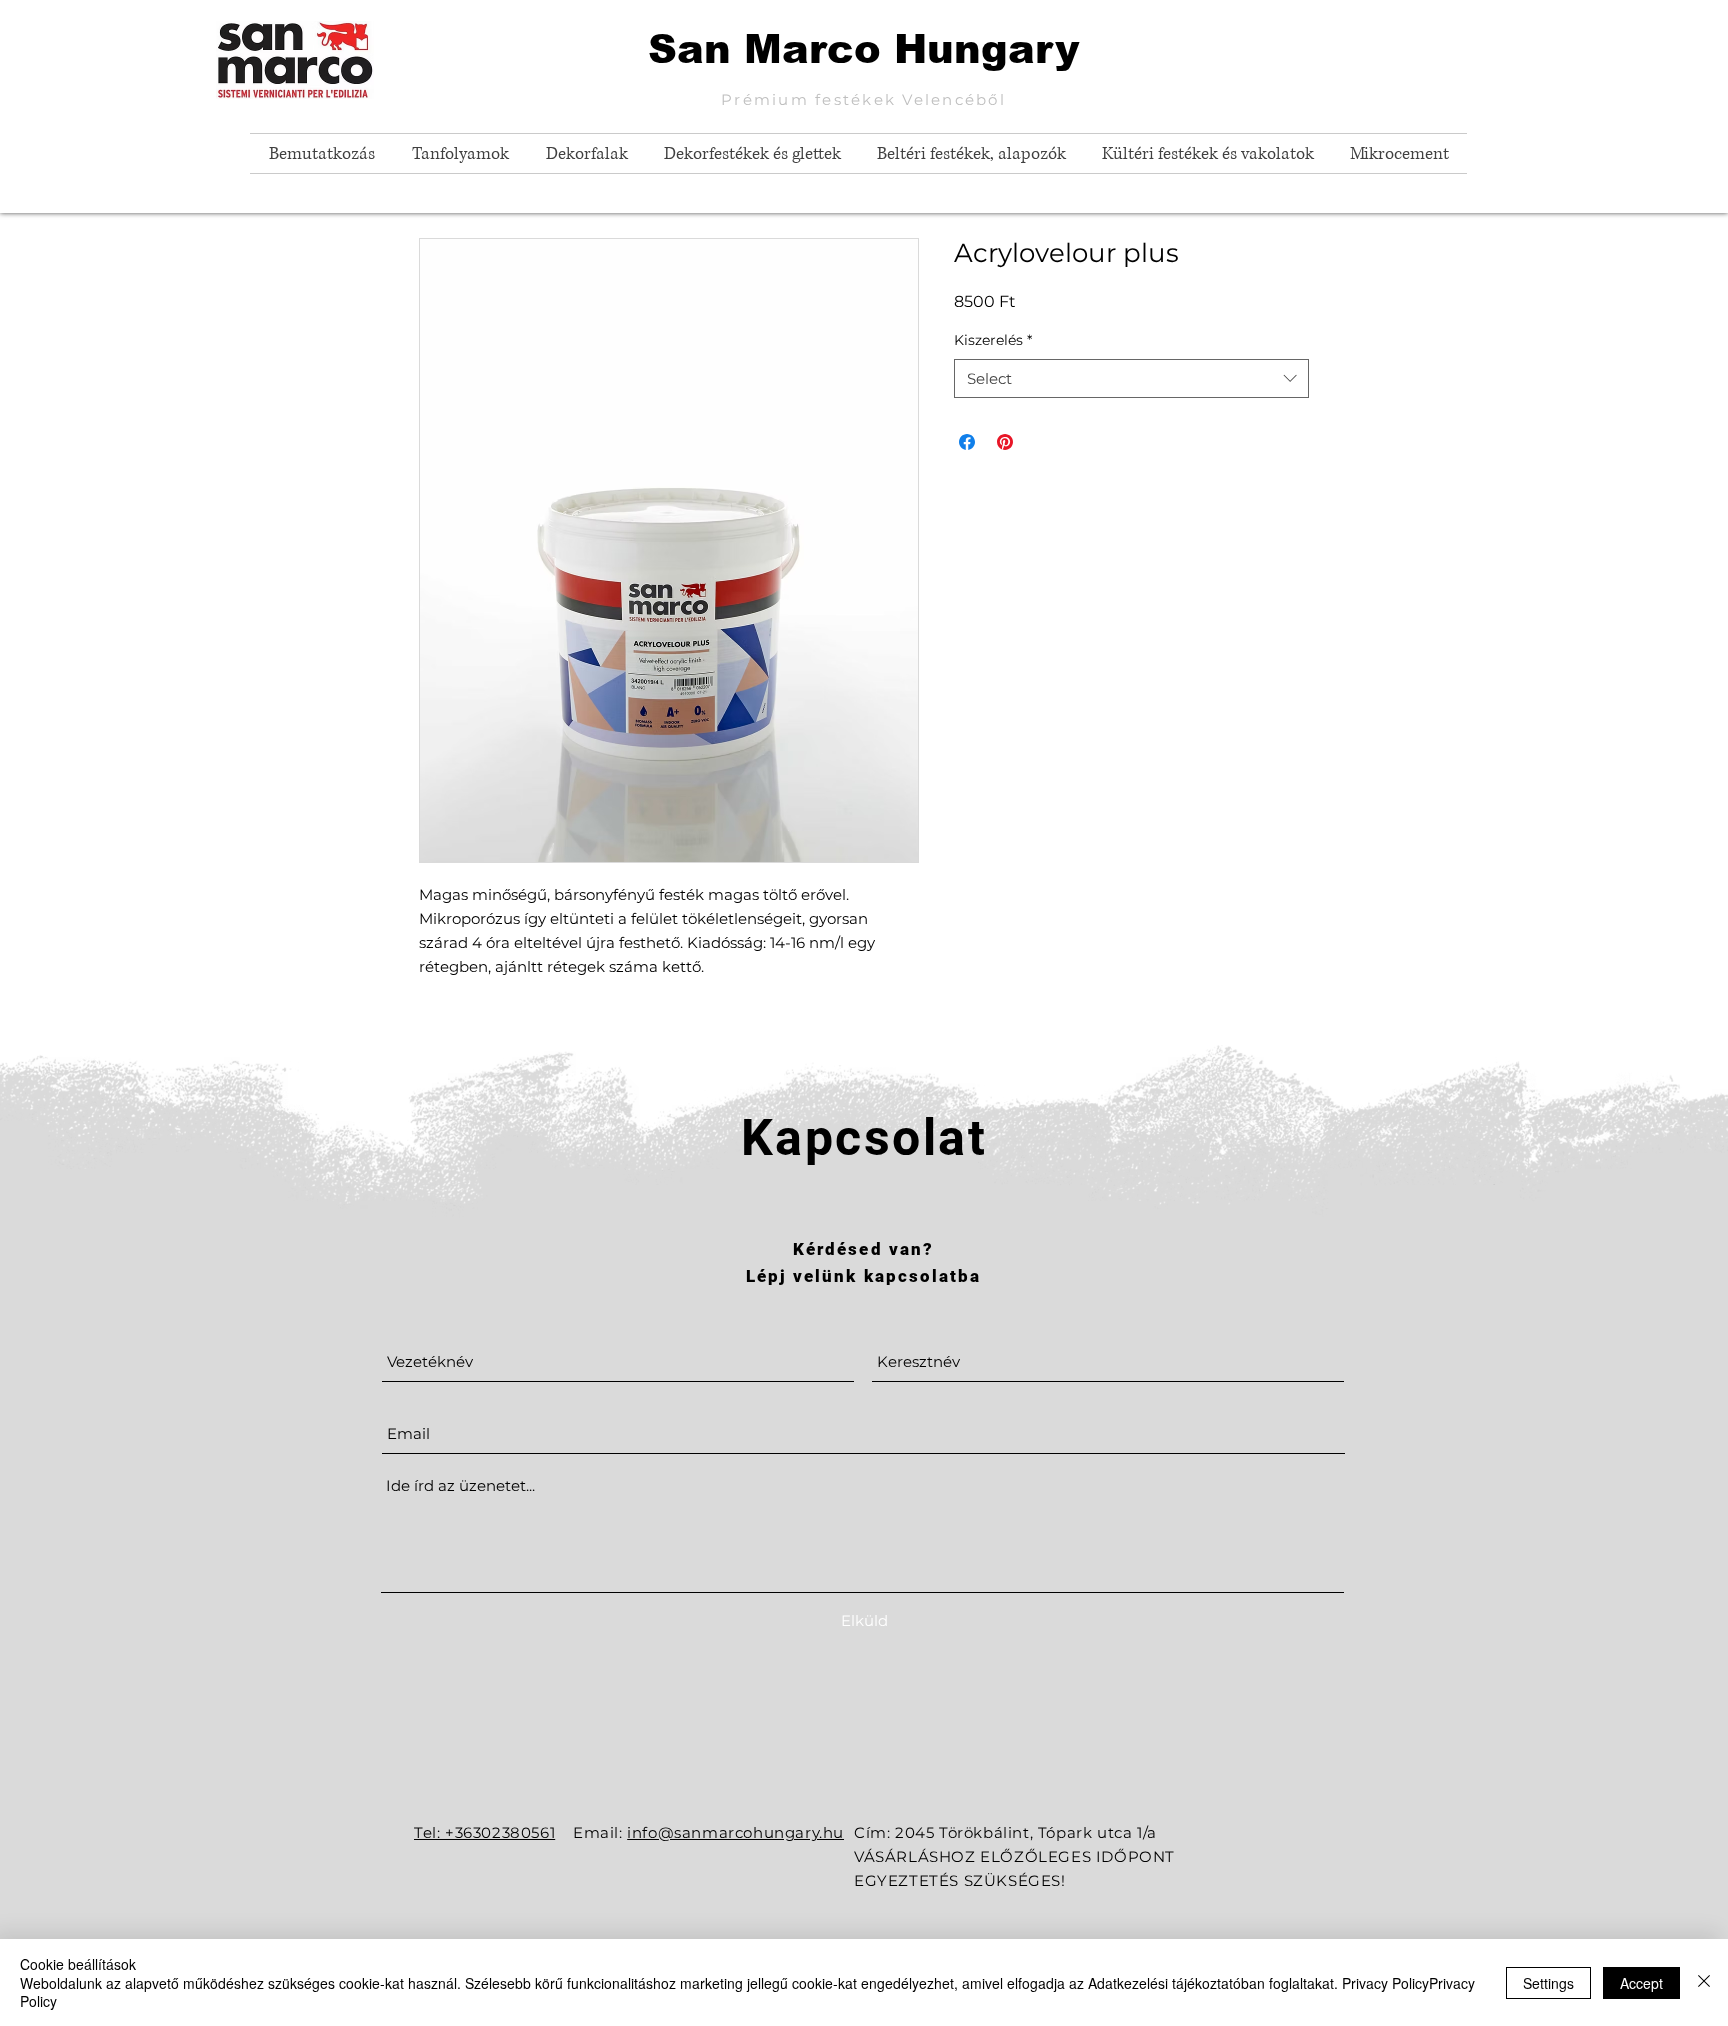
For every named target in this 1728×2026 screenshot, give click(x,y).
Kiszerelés (993, 340)
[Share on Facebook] (967, 442)
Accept (1641, 1983)
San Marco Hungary (863, 49)
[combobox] (1131, 378)
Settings (1548, 1983)
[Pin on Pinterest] (1005, 442)
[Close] (1704, 1982)
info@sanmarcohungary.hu (735, 1832)
